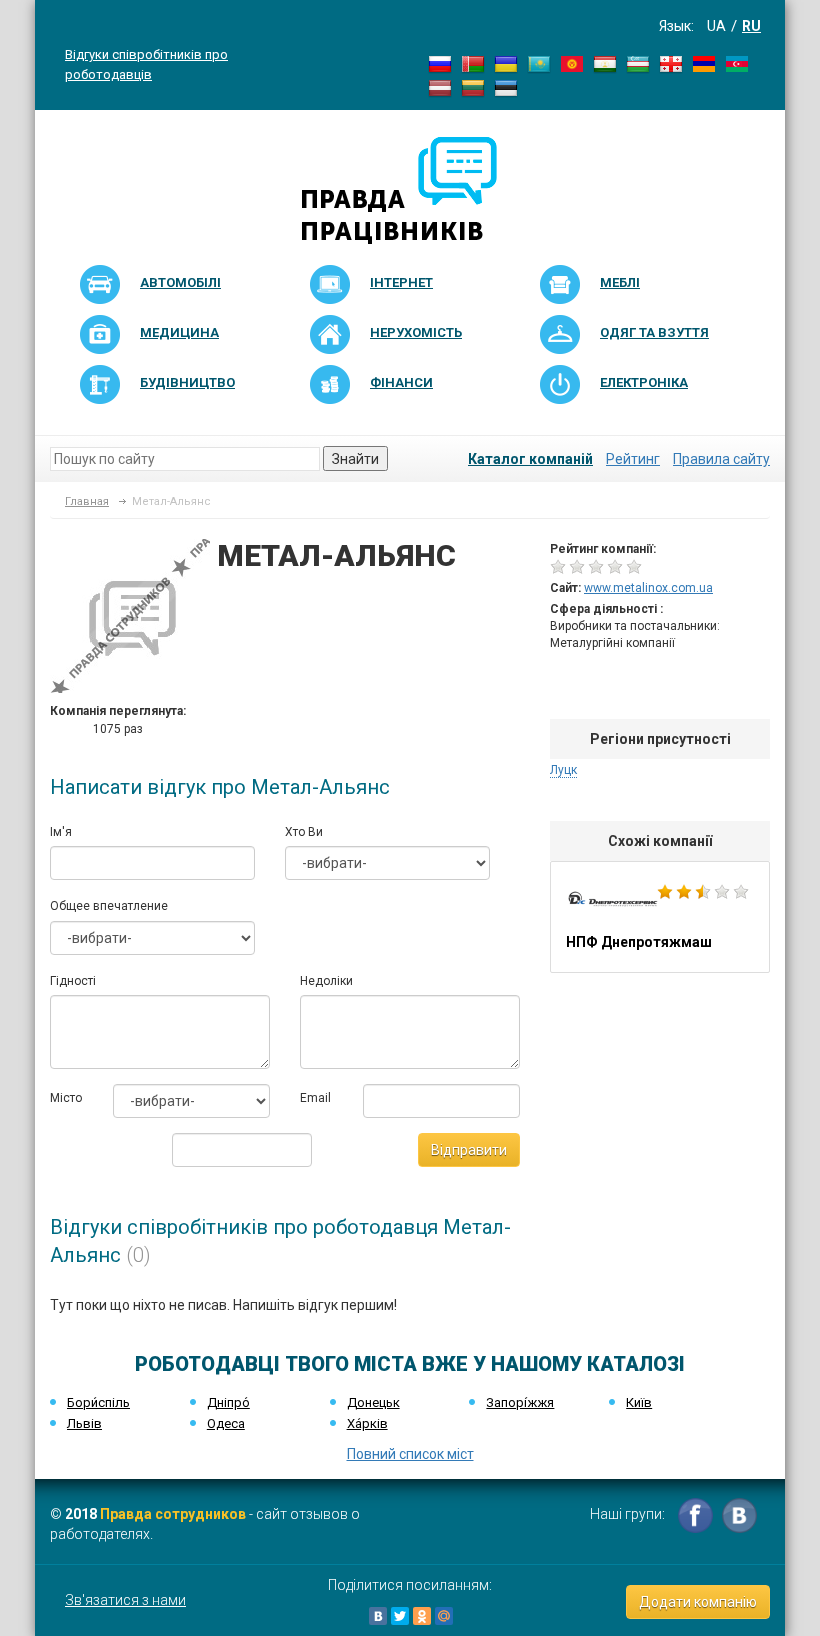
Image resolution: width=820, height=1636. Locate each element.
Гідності (73, 981)
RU (751, 26)
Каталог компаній (530, 459)
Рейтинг (633, 459)
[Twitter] (400, 1616)
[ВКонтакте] (378, 1616)
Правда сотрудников (173, 1514)
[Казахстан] (539, 63)
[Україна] (506, 63)
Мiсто (66, 1098)
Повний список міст (410, 1454)
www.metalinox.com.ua (648, 588)
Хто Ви (304, 832)
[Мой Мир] (444, 1616)
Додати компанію (698, 1602)
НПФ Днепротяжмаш (660, 917)
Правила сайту (721, 459)
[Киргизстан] (572, 63)
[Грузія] (671, 63)
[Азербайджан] (737, 63)
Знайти (355, 459)
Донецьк (373, 1402)
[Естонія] (506, 87)
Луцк (563, 770)
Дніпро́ (228, 1402)
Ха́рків (367, 1423)
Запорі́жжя (520, 1402)
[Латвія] (440, 87)
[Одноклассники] (422, 1616)
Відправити (469, 1150)
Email (315, 1098)
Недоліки (326, 981)
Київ (639, 1402)
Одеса (226, 1423)
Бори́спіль (98, 1402)
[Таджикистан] (605, 63)
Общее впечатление (109, 906)
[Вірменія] (704, 63)
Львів (84, 1423)
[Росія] (440, 63)
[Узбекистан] (638, 63)
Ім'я (61, 832)
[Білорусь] (473, 63)
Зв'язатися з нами (125, 1600)
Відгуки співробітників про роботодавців (146, 63)
